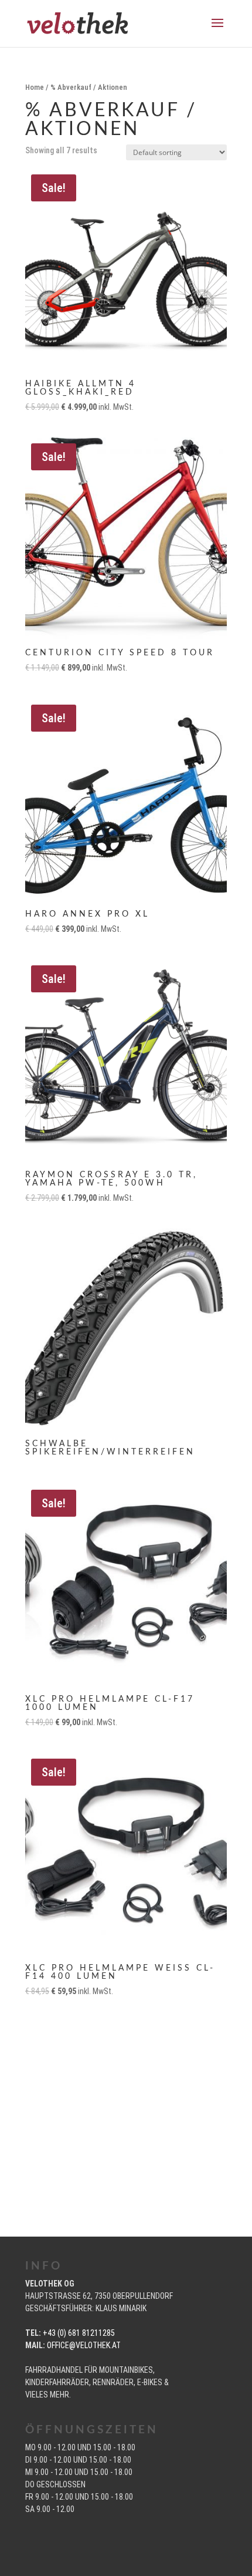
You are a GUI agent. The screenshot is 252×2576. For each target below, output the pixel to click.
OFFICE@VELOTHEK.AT (84, 2345)
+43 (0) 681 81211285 (79, 2333)
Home (35, 87)
